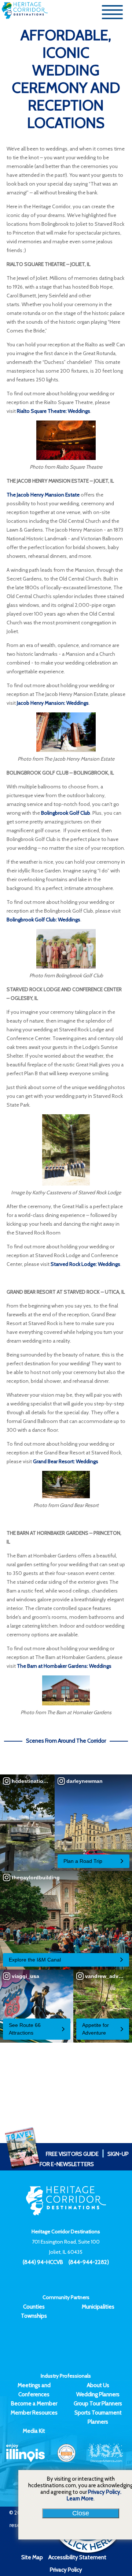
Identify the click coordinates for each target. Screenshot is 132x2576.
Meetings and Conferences (34, 2390)
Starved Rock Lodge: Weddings (85, 1264)
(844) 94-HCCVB (43, 2262)
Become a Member (34, 2404)
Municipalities (98, 2307)
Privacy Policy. (105, 2492)
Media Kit (34, 2431)
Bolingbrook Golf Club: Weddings (43, 920)
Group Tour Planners (98, 2404)
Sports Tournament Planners (98, 2417)
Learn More (80, 2499)
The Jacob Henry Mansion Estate (43, 495)
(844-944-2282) (89, 2262)
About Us (98, 2385)
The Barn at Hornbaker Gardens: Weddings (64, 1666)
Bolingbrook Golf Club (66, 813)
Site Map (32, 2557)
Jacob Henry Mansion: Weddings (53, 703)
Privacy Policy (66, 2570)
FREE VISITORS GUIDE (72, 2154)
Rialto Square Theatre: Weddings (54, 411)
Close (81, 2513)
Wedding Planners (98, 2394)
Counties (34, 2307)
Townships (34, 2316)
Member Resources (34, 2413)
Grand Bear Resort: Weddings (66, 1461)
